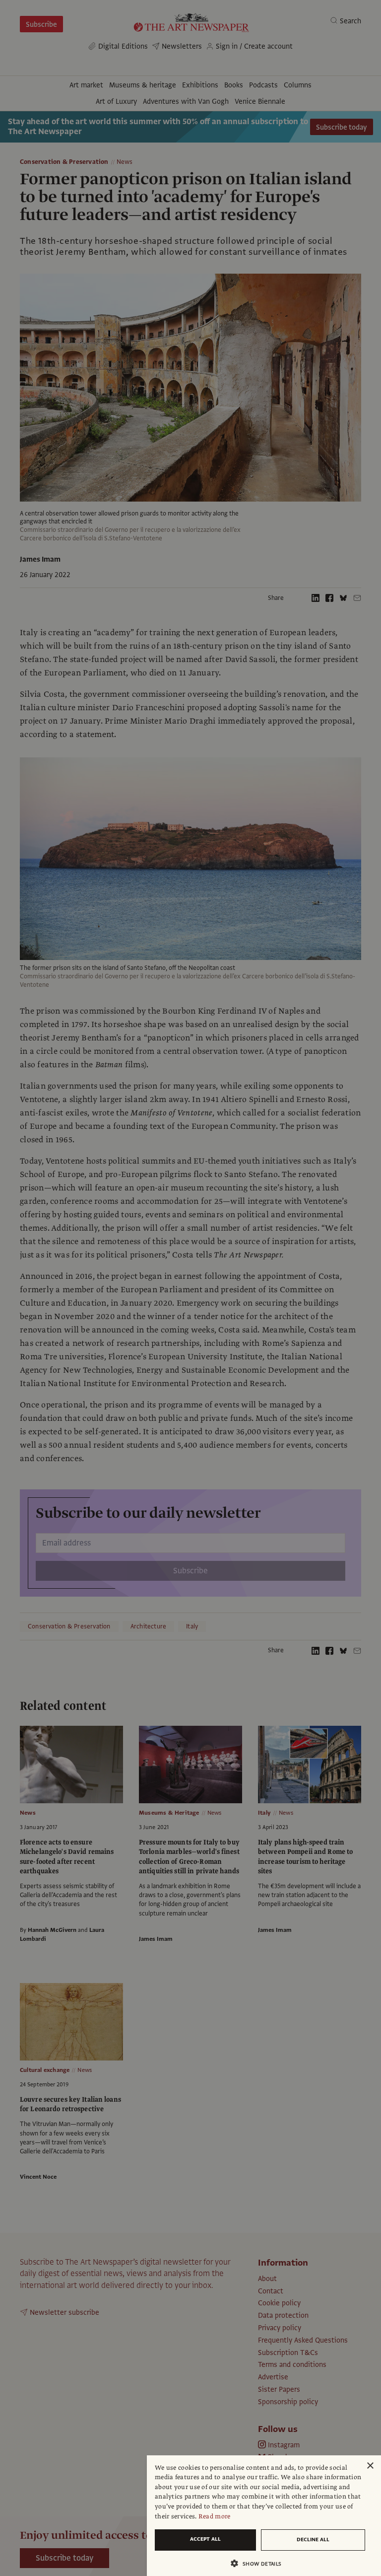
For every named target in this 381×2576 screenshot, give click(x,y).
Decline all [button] (313, 2539)
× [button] (370, 2466)
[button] (260, 2563)
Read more (215, 2516)
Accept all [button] (205, 2539)
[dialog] (264, 2516)
